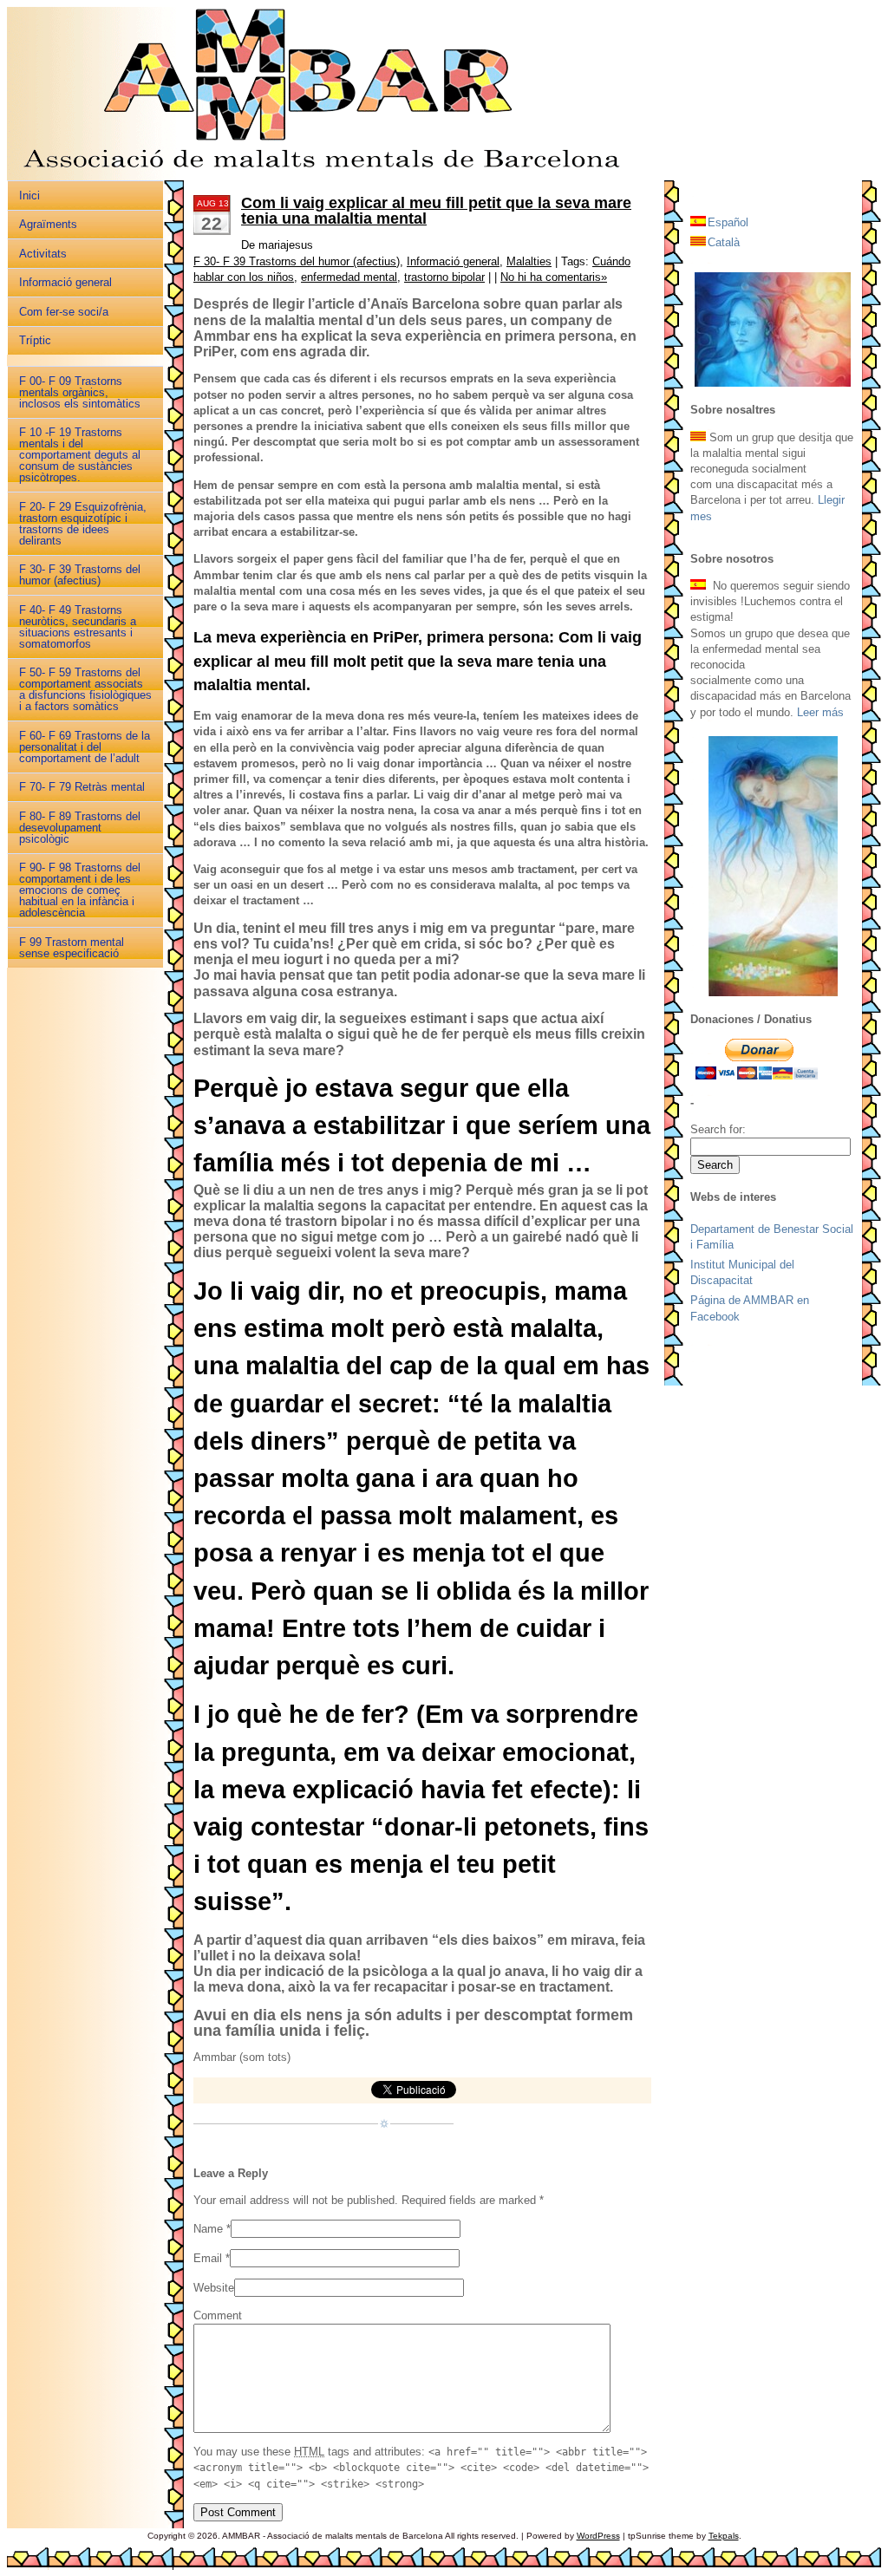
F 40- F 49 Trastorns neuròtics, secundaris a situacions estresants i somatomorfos (78, 627)
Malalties (529, 261)
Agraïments (48, 224)
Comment (218, 2315)
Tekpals (724, 2536)
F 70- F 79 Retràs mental (82, 787)
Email (208, 2258)
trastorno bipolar (444, 277)
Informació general (65, 282)
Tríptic (35, 340)
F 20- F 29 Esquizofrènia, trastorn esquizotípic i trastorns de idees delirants (83, 524)
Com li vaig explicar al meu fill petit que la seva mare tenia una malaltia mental (436, 211)
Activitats (43, 254)
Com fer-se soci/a (64, 312)
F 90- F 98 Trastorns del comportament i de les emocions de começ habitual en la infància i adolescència (80, 890)
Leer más (820, 712)
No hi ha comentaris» (554, 277)
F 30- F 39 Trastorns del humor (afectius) (80, 575)
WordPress (598, 2536)
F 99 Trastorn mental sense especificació (72, 948)
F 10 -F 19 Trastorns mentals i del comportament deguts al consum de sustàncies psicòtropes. (80, 455)
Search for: (718, 1129)
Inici (29, 196)
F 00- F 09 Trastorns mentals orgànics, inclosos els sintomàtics (80, 392)
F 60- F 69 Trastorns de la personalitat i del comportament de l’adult (85, 747)
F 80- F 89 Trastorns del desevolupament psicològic (80, 828)
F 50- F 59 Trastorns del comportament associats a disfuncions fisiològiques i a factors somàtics (85, 689)
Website (214, 2288)
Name (208, 2229)
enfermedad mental (349, 277)
